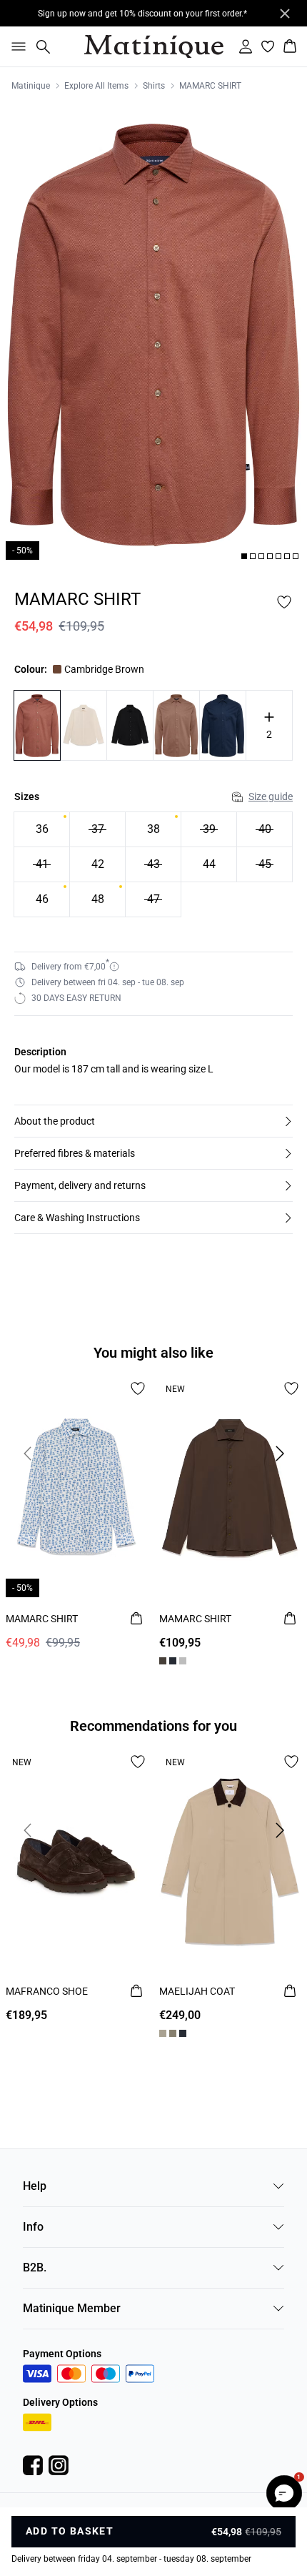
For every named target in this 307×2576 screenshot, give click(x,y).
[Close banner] (285, 14)
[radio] (42, 829)
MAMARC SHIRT (210, 86)
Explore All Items (96, 86)
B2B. (35, 2267)
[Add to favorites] (284, 602)
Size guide (271, 796)
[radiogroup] (153, 865)
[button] (153, 1121)
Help (35, 2186)
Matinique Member (72, 2308)
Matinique (31, 86)
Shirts (154, 86)
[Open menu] (16, 46)
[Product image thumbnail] (244, 556)
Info (33, 2227)
